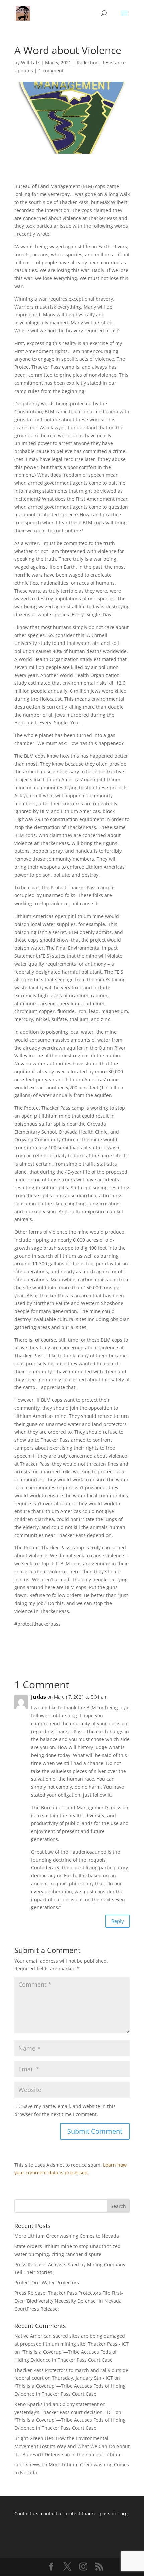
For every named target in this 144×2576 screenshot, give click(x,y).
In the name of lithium (96, 2454)
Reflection (88, 63)
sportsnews (27, 2464)
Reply (118, 1921)
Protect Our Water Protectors (47, 2282)
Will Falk (30, 63)
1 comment (51, 71)
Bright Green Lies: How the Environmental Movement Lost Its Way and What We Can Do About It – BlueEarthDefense (72, 2446)
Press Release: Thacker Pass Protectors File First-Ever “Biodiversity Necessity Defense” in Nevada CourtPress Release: (69, 2301)
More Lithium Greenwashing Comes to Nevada (67, 2236)
